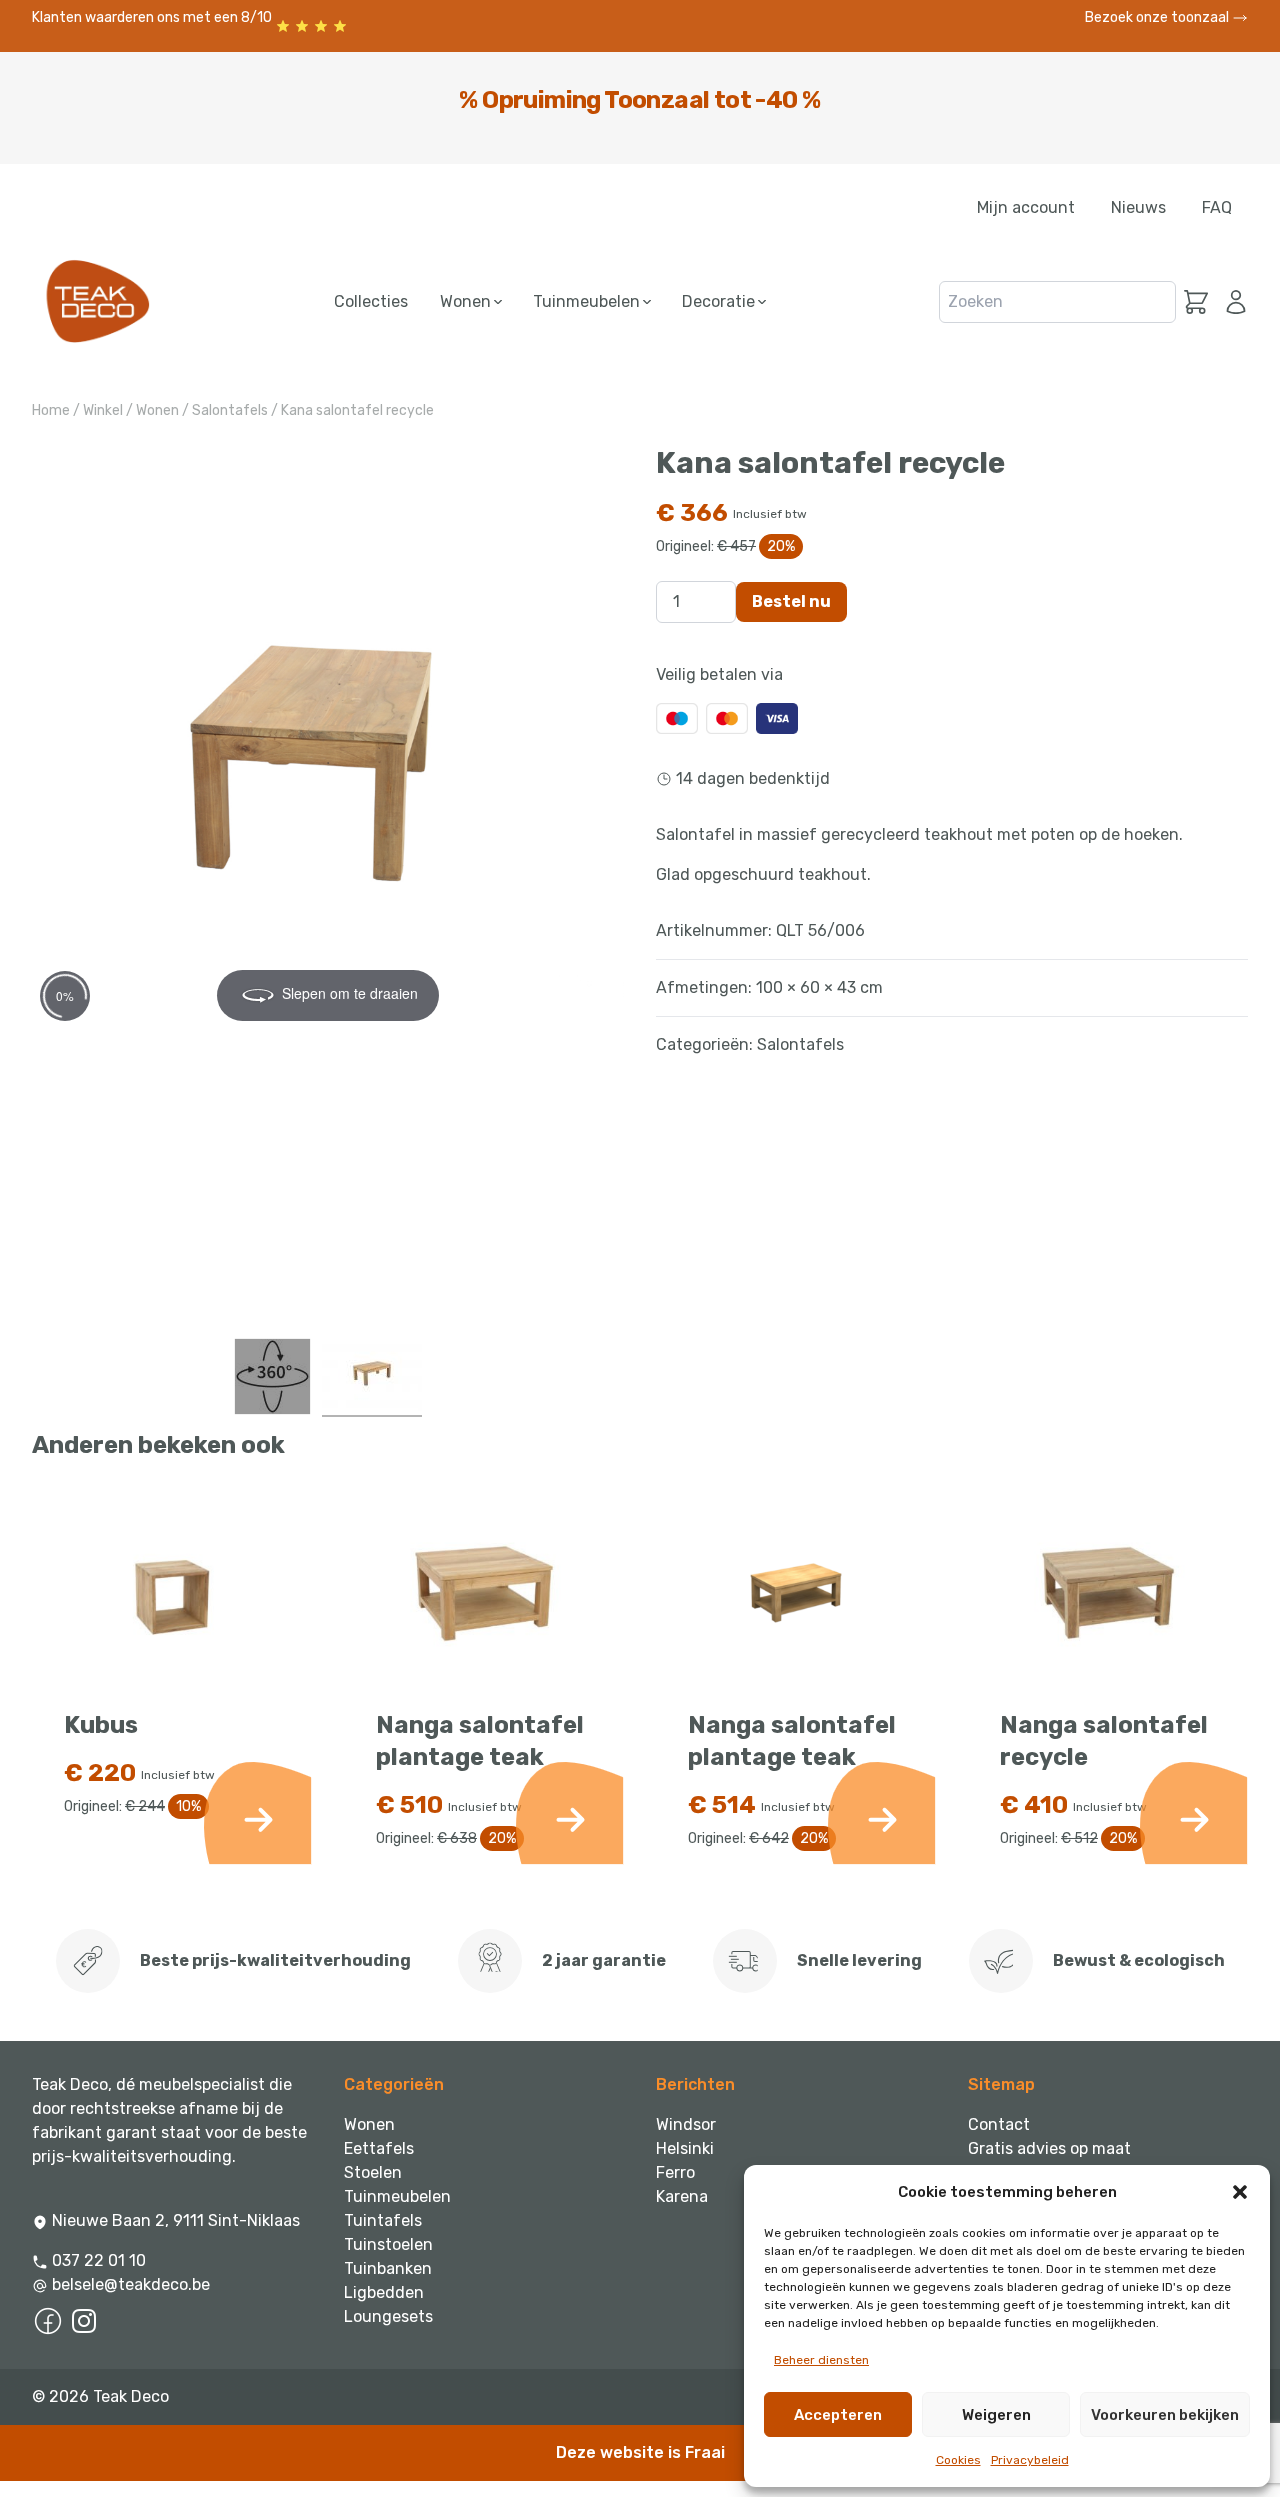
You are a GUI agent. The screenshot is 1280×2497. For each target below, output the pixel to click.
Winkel (103, 410)
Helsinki (685, 2148)
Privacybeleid (1030, 2460)
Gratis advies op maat (1049, 2148)
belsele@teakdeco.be (131, 2284)
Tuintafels (383, 2220)
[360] (272, 1376)
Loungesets (388, 2316)
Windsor (686, 2124)
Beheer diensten (821, 2360)
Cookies (958, 2460)
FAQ (1217, 207)
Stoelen (373, 2172)
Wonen (467, 301)
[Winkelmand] (1196, 302)
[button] (1240, 2192)
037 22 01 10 (97, 2260)
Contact (999, 2124)
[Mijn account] (1232, 302)
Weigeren (996, 2415)
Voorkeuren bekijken (1165, 2415)
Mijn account (1026, 207)
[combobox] (1057, 302)
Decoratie (720, 301)
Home (51, 410)
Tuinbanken (388, 2268)
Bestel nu (791, 601)
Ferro (675, 2172)
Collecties (371, 301)
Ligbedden (384, 2292)
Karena (682, 2196)
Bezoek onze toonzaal (1158, 17)
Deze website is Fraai (640, 2452)
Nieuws (1138, 207)
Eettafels (379, 2148)
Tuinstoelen (388, 2244)
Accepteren (838, 2415)
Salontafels (230, 410)
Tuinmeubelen (588, 301)
